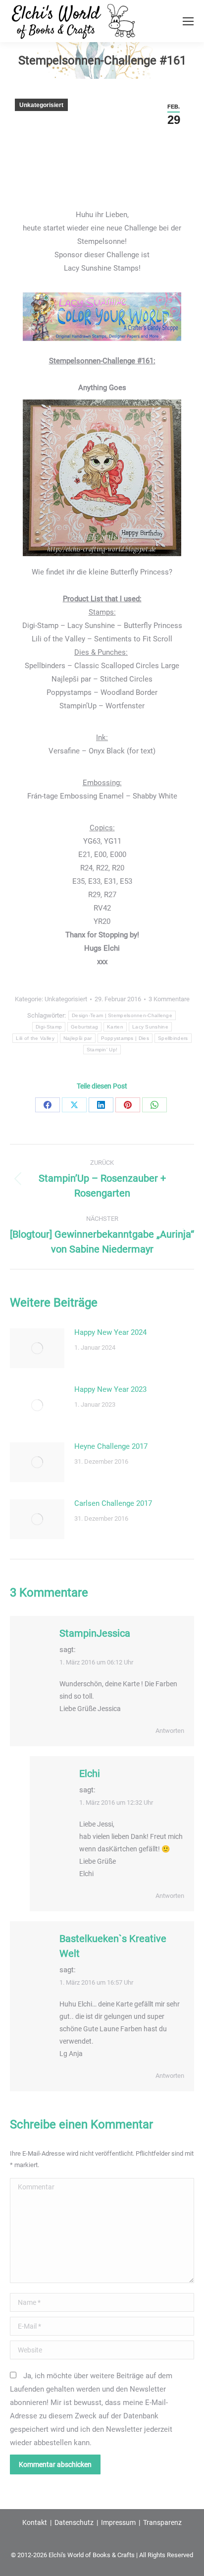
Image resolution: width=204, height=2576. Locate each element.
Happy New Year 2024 (110, 1332)
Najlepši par (78, 1038)
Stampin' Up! (102, 1050)
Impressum (118, 2522)
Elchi (90, 1774)
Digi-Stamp (49, 1027)
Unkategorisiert (41, 105)
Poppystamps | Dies (125, 1038)
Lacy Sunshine (150, 1027)
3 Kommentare (169, 999)
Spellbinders (173, 1038)
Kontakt (35, 2522)
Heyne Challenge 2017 (111, 1446)
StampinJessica (95, 1633)
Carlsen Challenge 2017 (113, 1503)
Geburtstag (84, 1027)
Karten (115, 1027)
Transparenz (162, 2522)
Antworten (170, 1731)
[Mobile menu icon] (188, 21)
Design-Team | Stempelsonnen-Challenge (122, 1015)
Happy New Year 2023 (110, 1389)
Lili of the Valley (35, 1038)
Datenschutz (74, 2522)
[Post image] (37, 1348)
